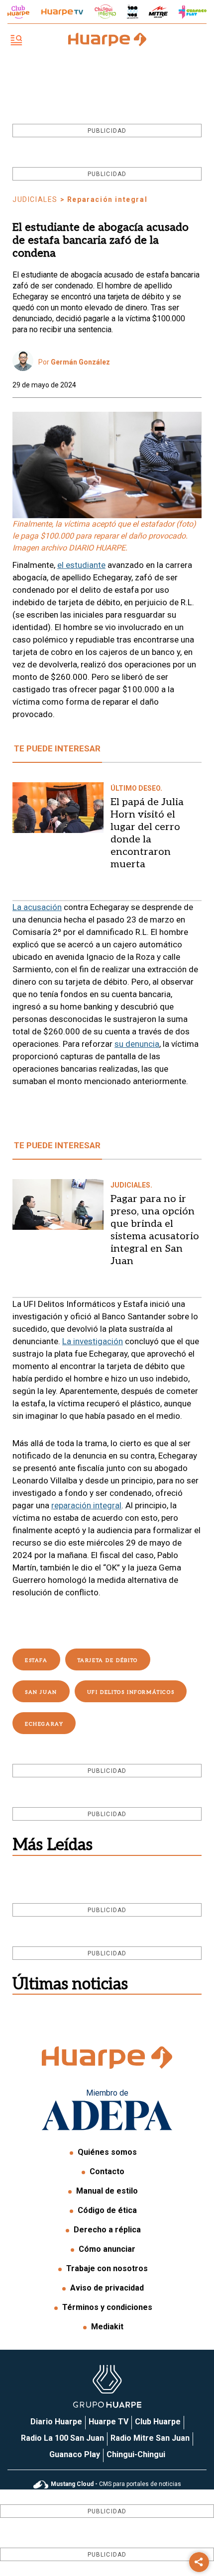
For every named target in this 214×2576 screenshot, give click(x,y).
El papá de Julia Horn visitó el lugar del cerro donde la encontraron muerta (147, 833)
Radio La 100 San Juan (62, 2438)
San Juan (41, 1692)
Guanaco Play (75, 2454)
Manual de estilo (107, 2191)
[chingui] (106, 12)
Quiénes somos (107, 2152)
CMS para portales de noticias (116, 2484)
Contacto (107, 2171)
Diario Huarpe (56, 2422)
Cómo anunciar (107, 2249)
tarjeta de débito (108, 1660)
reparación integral (86, 1505)
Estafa (36, 1660)
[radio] (158, 12)
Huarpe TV (108, 2422)
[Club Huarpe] (18, 12)
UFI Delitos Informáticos (131, 1692)
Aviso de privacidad (107, 2288)
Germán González (80, 362)
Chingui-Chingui (136, 2454)
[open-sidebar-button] (16, 41)
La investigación (93, 1341)
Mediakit (107, 2327)
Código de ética (107, 2210)
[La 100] (133, 12)
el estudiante (81, 565)
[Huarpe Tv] (62, 12)
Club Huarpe (158, 2422)
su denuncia (137, 1044)
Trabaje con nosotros (107, 2268)
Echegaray (44, 1724)
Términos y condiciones (107, 2307)
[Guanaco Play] (193, 12)
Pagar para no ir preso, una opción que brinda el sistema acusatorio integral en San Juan (155, 1230)
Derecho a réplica (107, 2230)
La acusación (37, 907)
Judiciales (35, 199)
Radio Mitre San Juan (150, 2438)
